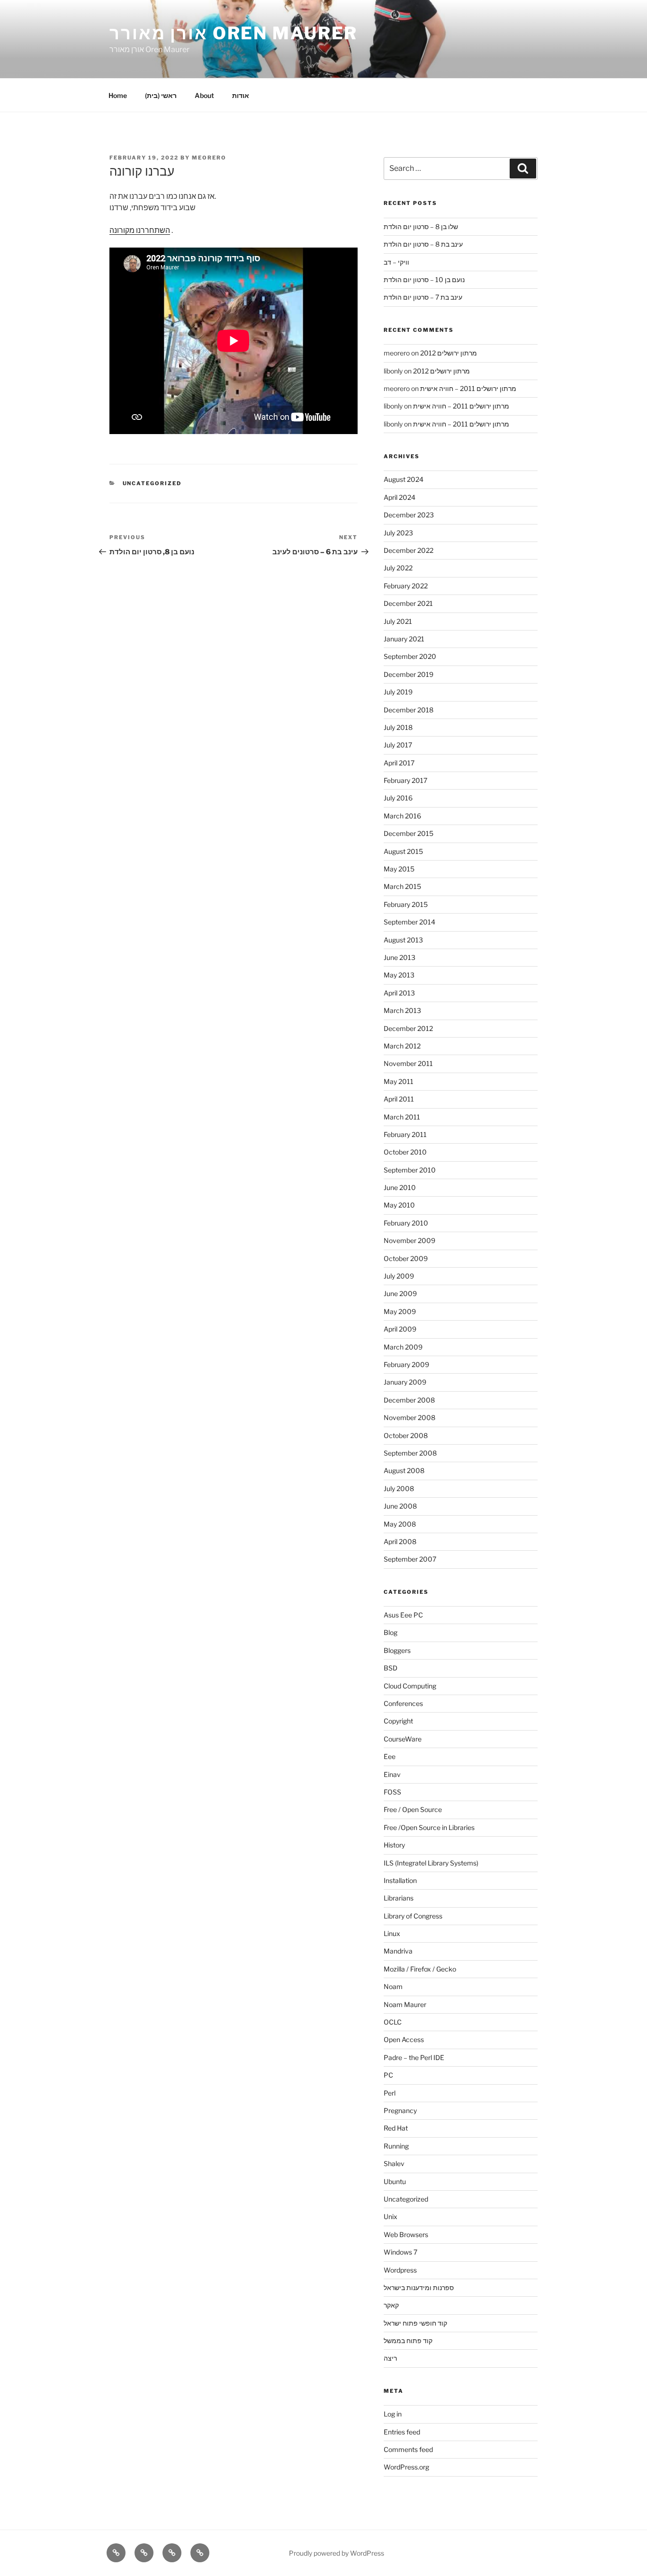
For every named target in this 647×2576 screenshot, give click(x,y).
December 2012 (408, 1028)
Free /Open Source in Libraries (429, 1827)
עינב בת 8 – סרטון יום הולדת (423, 244)
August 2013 (403, 940)
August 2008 (404, 1470)
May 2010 (399, 1205)
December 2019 (409, 674)
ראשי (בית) (161, 95)
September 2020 (410, 656)
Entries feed (402, 2432)
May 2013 (399, 975)
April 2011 (399, 1099)
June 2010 (400, 1187)
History (394, 1845)
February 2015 (406, 904)
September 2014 (409, 922)
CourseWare (403, 1739)
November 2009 (409, 1240)
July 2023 (398, 533)
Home (118, 95)
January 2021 (404, 639)
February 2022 (406, 586)
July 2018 (398, 727)
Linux (392, 1933)
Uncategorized (152, 483)
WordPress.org (406, 2467)
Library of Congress (413, 1916)
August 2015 (403, 851)
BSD (391, 1668)
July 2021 (398, 621)
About (204, 95)
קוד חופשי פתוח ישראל (415, 2323)
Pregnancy (400, 2110)
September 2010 (410, 1170)
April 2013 (399, 993)
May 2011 (399, 1081)
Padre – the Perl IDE (414, 2057)
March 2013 (402, 1010)
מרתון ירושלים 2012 (449, 353)
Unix (391, 2216)
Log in (393, 2414)
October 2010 (405, 1152)
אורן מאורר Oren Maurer (234, 33)
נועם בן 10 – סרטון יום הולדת (424, 280)
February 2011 (405, 1134)
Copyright (398, 1721)
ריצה (390, 2358)
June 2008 (400, 1506)
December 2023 (409, 515)
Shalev (394, 2163)
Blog (391, 1632)
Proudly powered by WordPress (337, 2553)
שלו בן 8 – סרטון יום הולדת (421, 227)
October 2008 (406, 1435)
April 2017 (399, 763)
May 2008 (400, 1524)
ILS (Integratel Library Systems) (431, 1863)
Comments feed (408, 2449)
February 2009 (406, 1364)
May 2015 (399, 869)
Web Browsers (406, 2234)
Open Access (404, 2039)
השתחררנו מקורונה (140, 230)
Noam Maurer (405, 2004)
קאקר (391, 2305)
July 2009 (399, 1276)
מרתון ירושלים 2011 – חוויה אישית (468, 388)
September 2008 (410, 1453)
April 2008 (400, 1541)
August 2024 (404, 479)
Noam (393, 1986)
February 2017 (405, 780)
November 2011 (408, 1063)
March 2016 (402, 816)
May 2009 (400, 1311)
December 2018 (409, 710)
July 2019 (398, 692)
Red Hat (396, 2128)
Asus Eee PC (403, 1615)
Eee (390, 1756)
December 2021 (408, 603)
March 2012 (402, 1046)
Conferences (403, 1703)
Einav (392, 1774)
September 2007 (410, 1559)
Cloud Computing (410, 1686)
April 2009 (400, 1329)
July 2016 (398, 798)
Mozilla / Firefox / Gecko (420, 1969)
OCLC (393, 2022)
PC (388, 2075)
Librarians (399, 1898)
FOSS (392, 1792)
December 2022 (409, 550)
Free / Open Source (413, 1809)
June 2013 (400, 957)
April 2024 (400, 497)
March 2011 (402, 1117)
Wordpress (400, 2270)
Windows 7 (400, 2252)
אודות (241, 95)
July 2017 (398, 745)
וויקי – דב (396, 262)
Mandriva (398, 1951)
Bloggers (397, 1650)
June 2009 (400, 1293)
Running (396, 2146)
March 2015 (402, 886)
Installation (400, 1880)
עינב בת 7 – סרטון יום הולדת (423, 297)
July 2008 (399, 1488)
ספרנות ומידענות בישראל (419, 2287)
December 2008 (409, 1400)
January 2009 (405, 1382)
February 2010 (406, 1223)
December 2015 (409, 833)
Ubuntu (395, 2181)
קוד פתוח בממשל (408, 2341)
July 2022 (398, 568)
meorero (209, 158)
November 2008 (409, 1417)
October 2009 (406, 1258)
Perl (390, 2093)
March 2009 (403, 1347)
